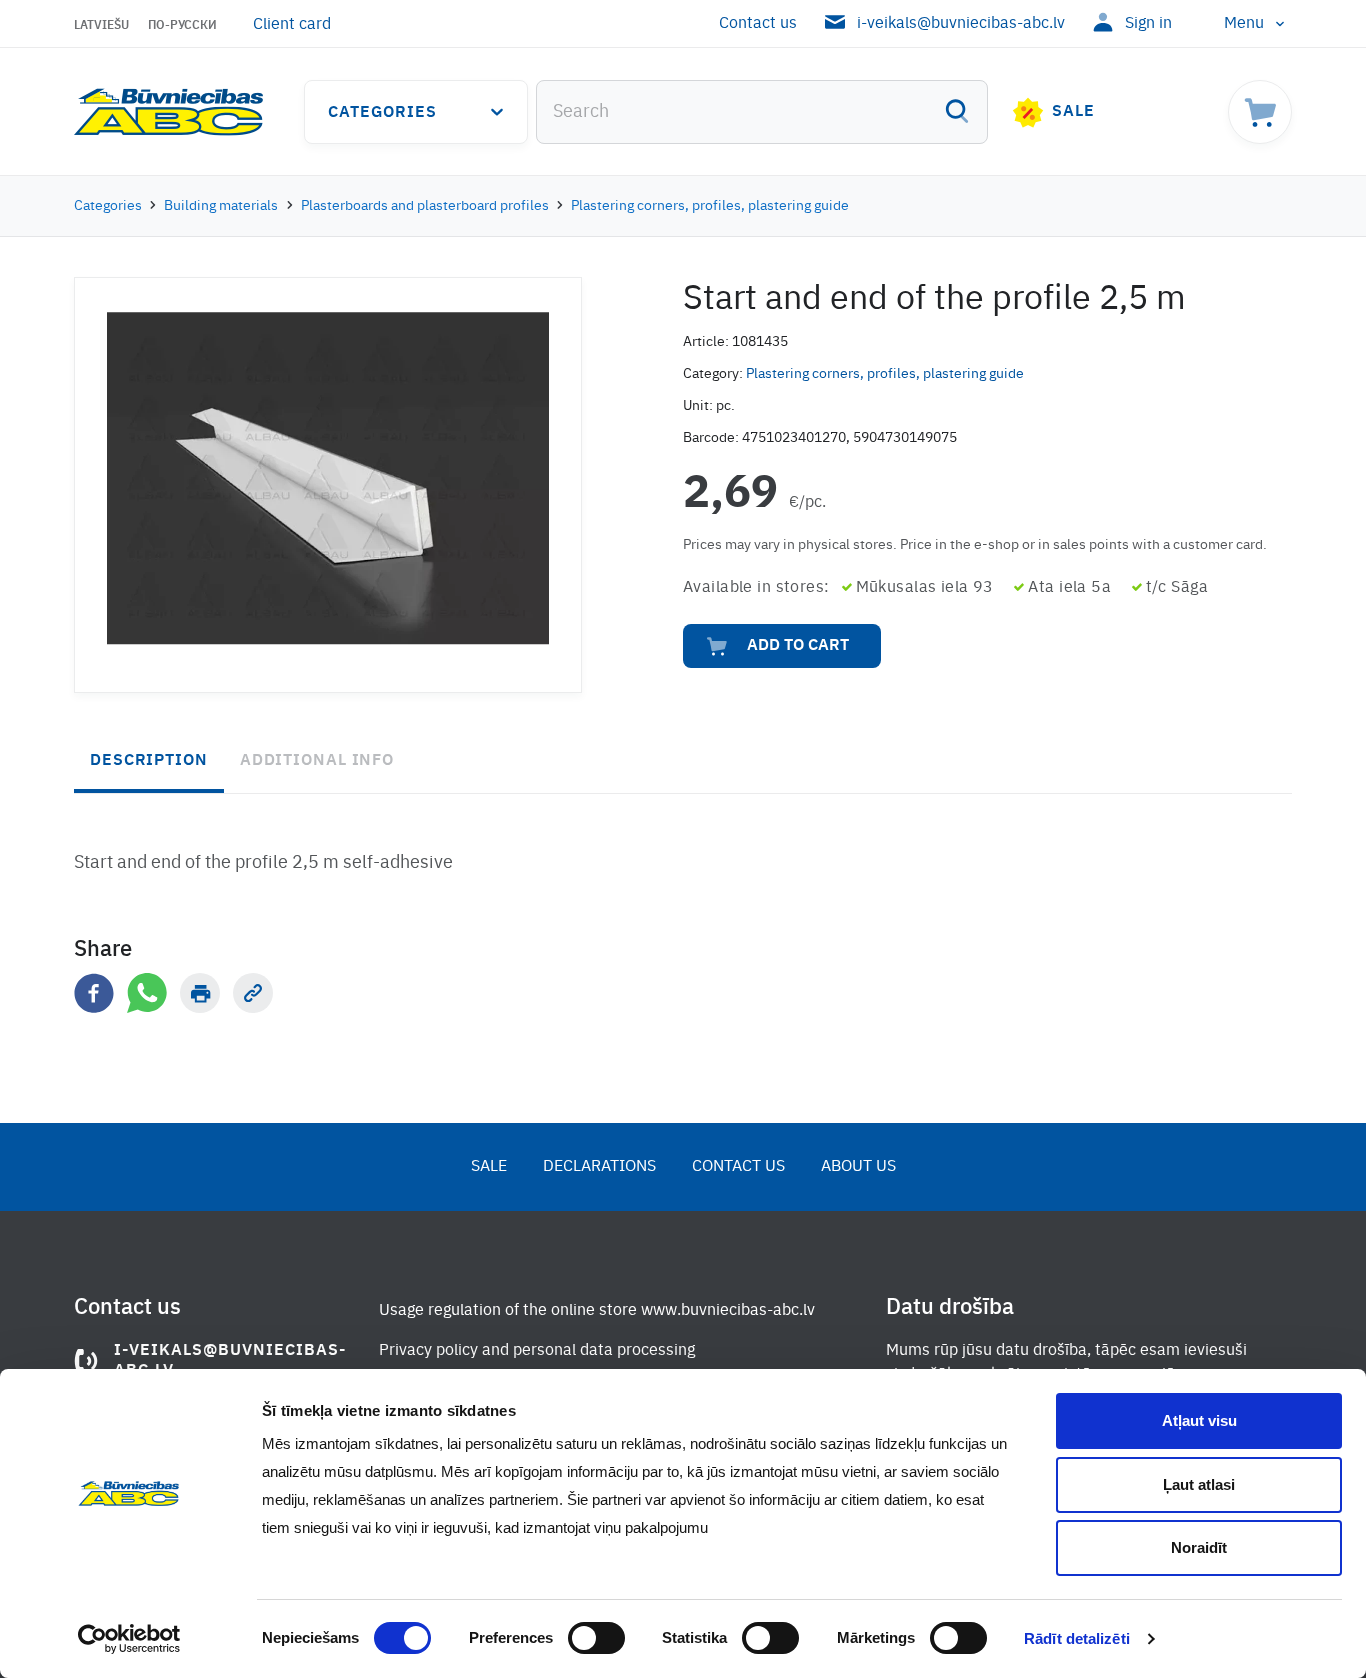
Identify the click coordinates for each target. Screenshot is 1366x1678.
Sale (1073, 112)
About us (858, 1167)
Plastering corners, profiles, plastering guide (710, 206)
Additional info (317, 761)
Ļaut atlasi (1199, 1484)
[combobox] (762, 112)
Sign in (1148, 24)
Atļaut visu (1199, 1420)
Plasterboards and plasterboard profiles (425, 206)
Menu (1244, 24)
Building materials (221, 206)
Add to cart (798, 646)
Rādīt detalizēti (1077, 1638)
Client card (292, 25)
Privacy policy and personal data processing (537, 1351)
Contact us (758, 24)
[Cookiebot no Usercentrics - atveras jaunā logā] (129, 1639)
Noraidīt (1199, 1547)
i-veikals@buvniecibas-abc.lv (961, 24)
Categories (382, 113)
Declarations (599, 1167)
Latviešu (101, 26)
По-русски (182, 26)
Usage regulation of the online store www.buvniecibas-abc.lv (597, 1311)
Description (149, 761)
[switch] (596, 1638)
